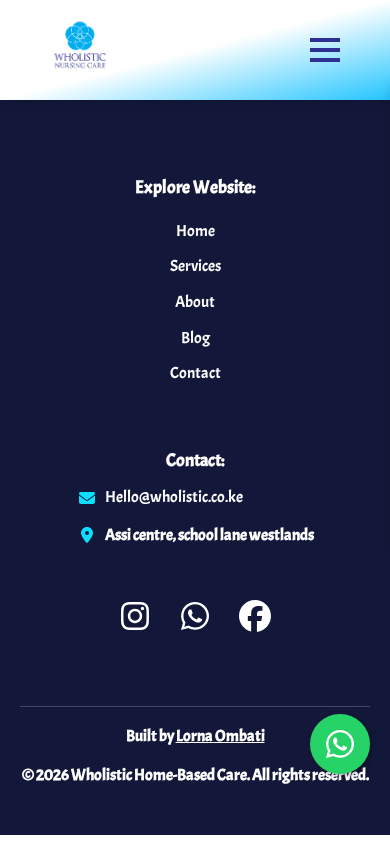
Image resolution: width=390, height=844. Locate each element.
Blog (195, 338)
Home (195, 231)
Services (195, 266)
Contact (195, 373)
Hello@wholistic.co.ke (174, 497)
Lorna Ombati (220, 736)
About (195, 302)
